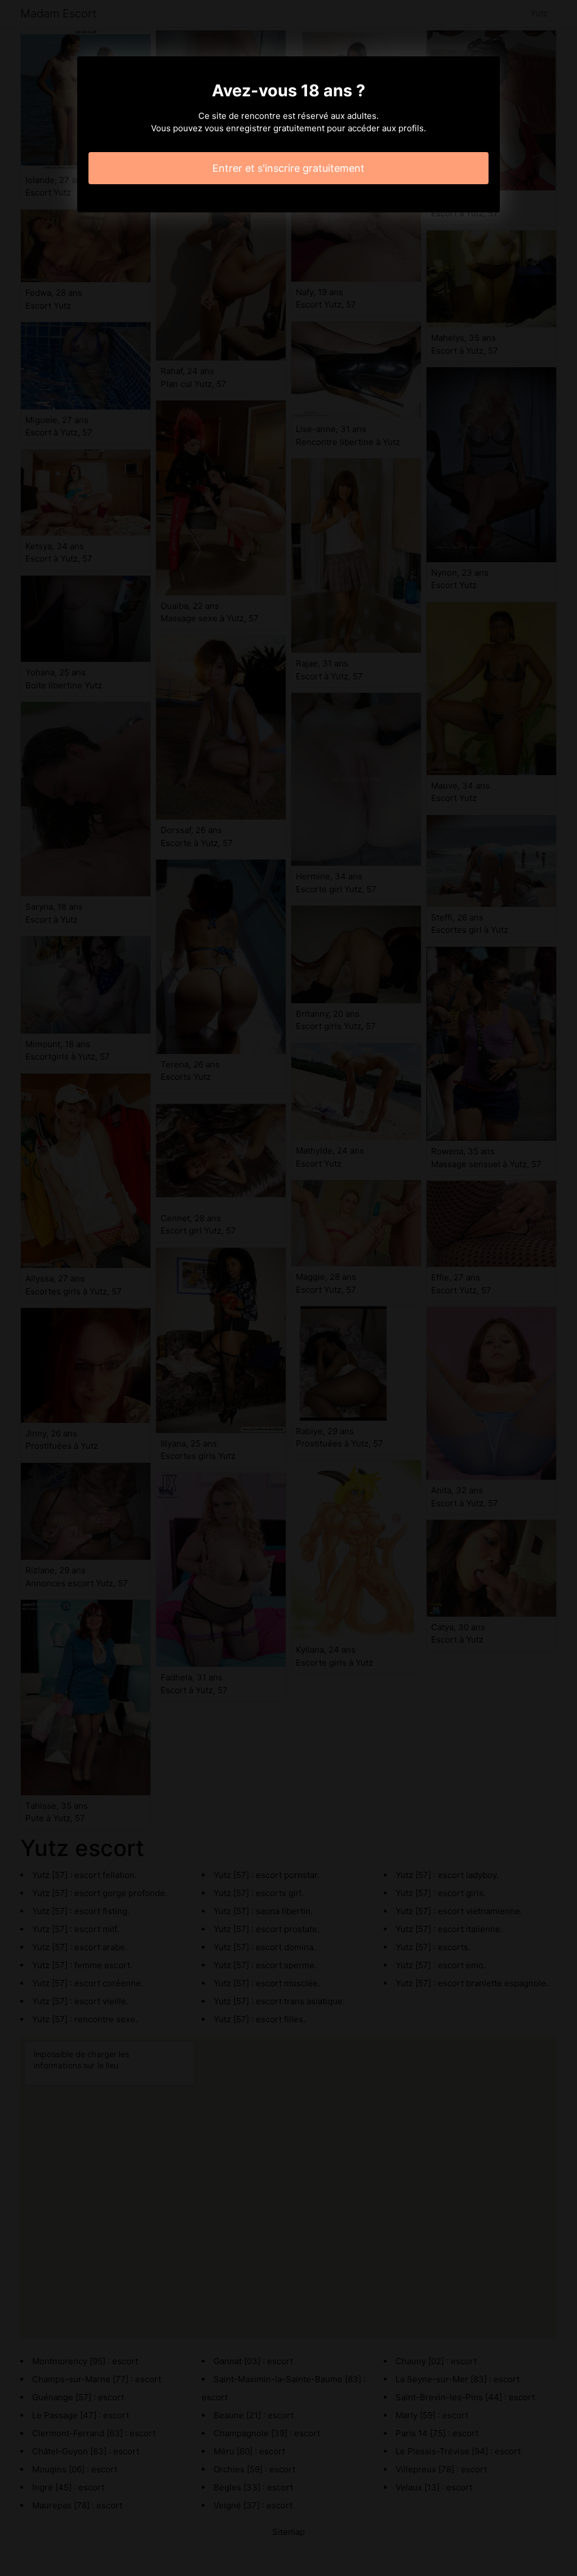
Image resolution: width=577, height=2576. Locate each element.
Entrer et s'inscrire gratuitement (288, 168)
